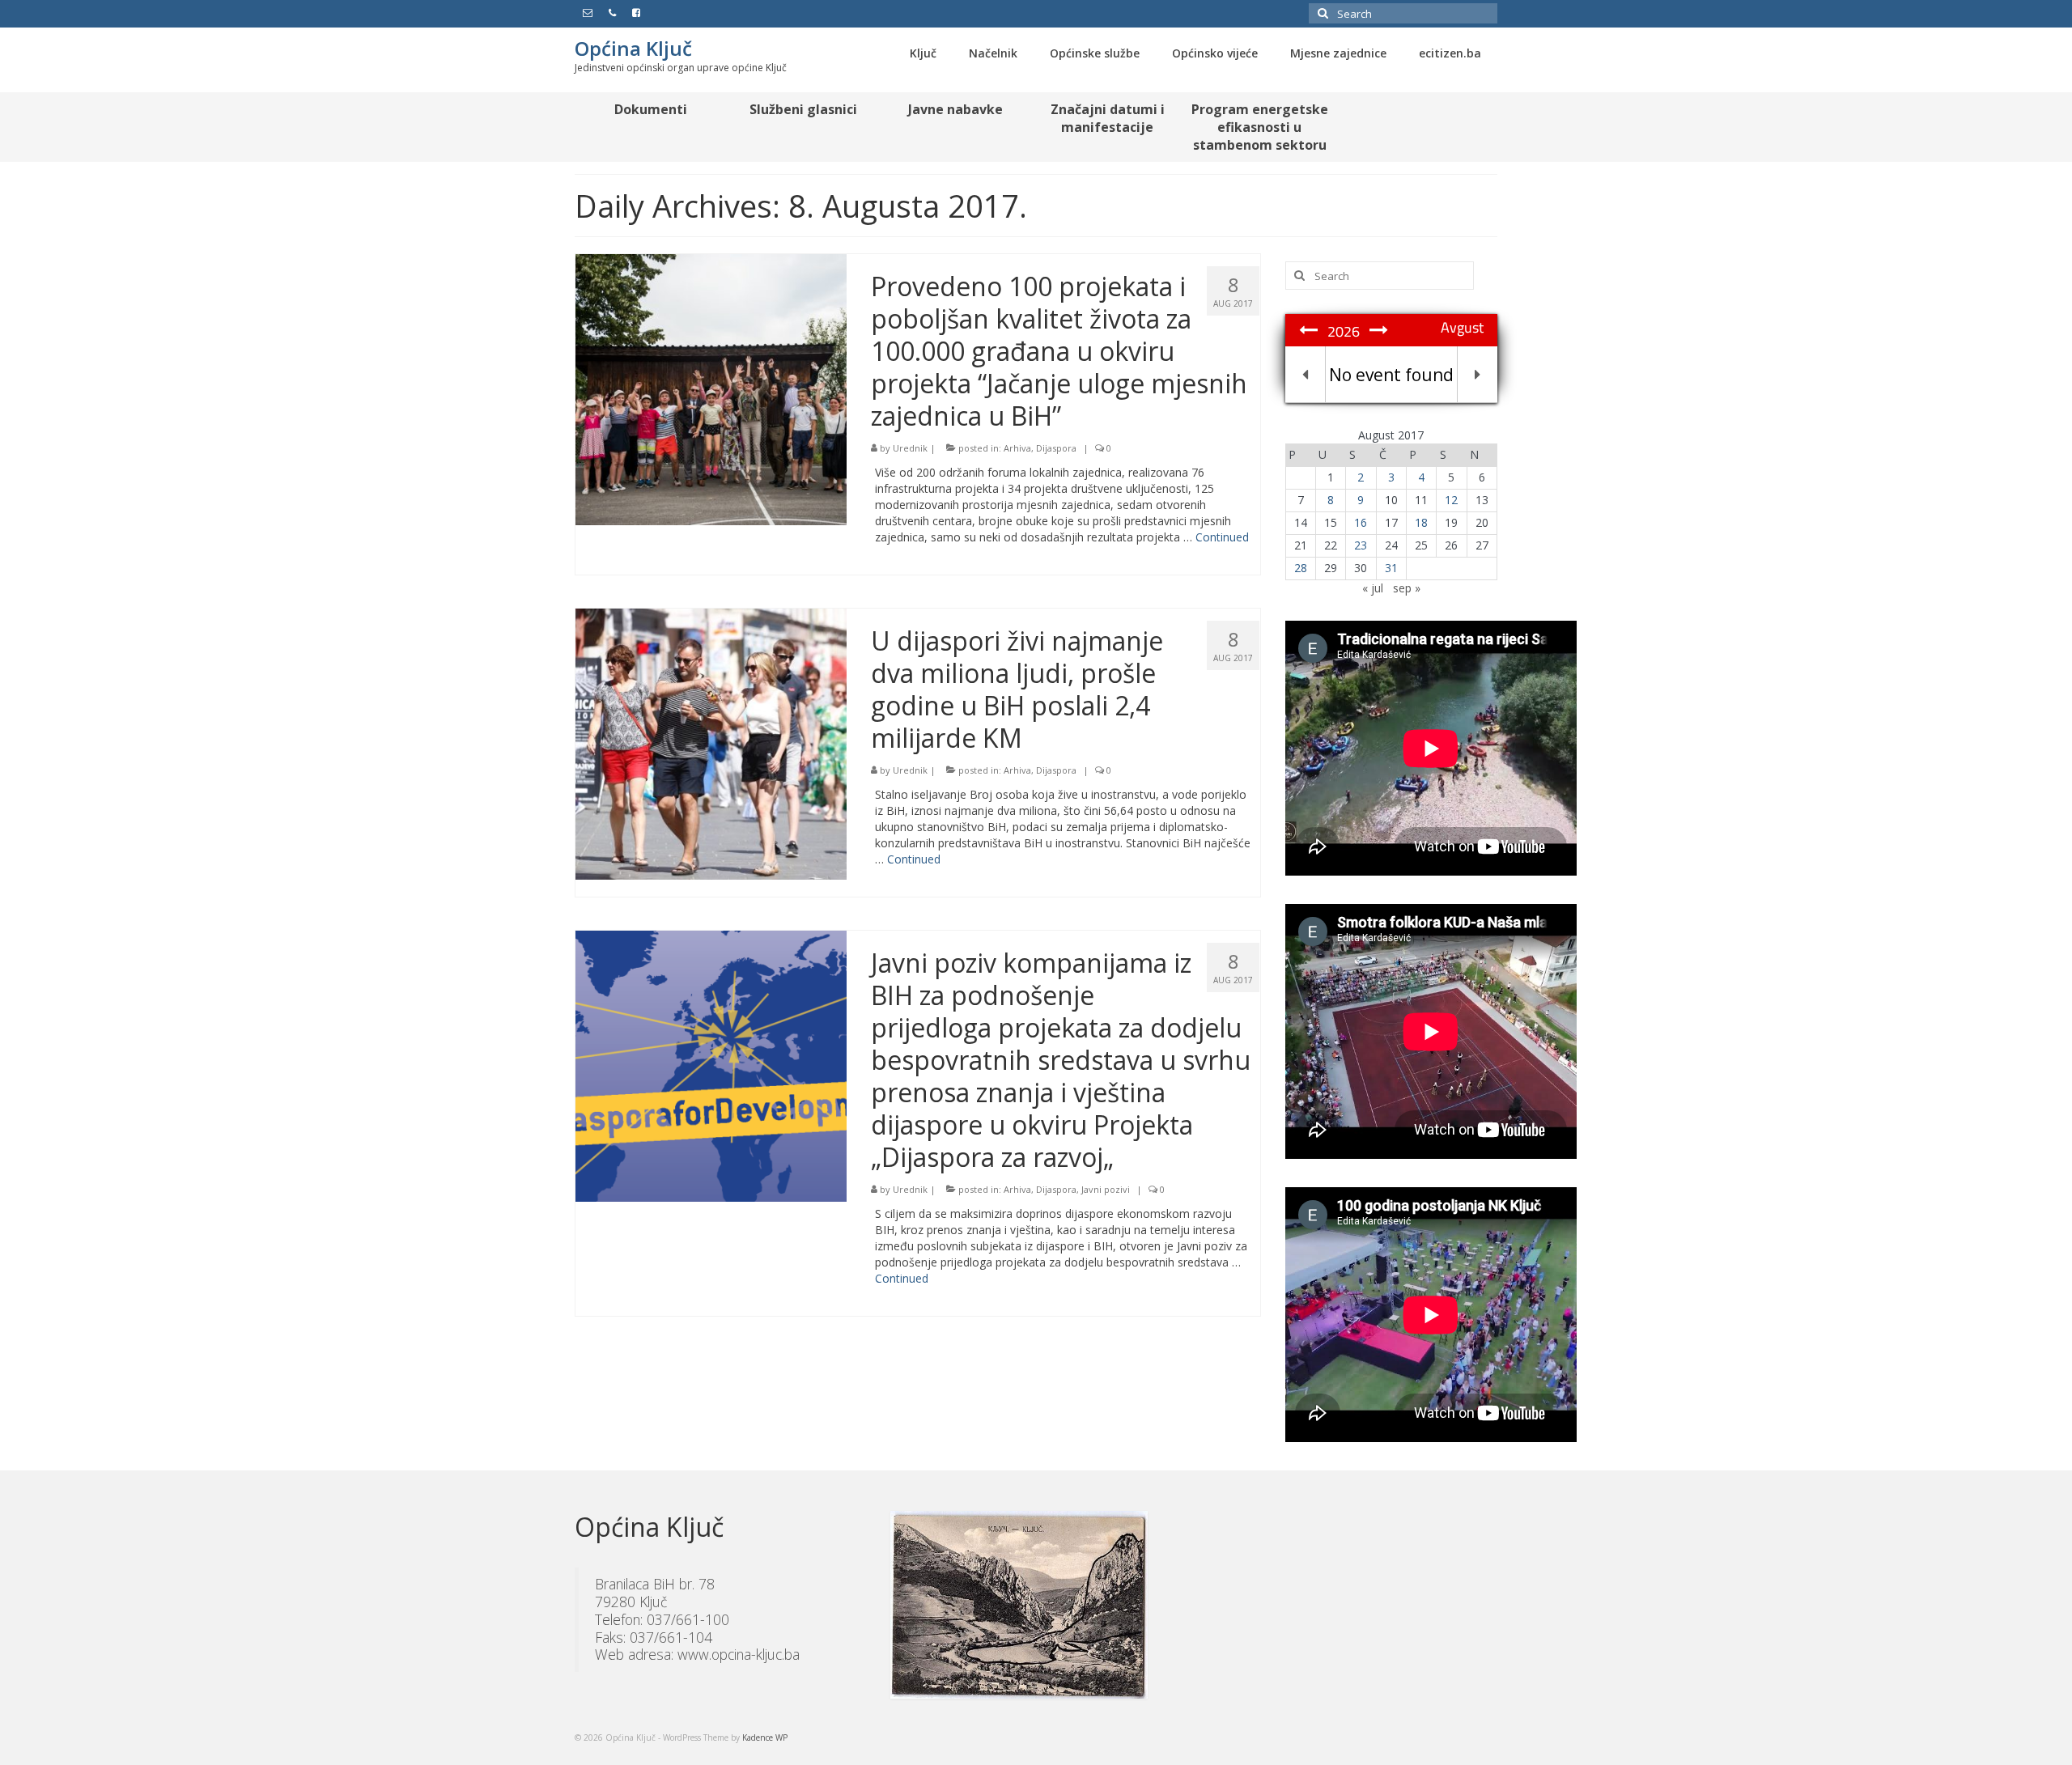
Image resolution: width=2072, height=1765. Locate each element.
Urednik (910, 448)
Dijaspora (1056, 448)
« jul (1373, 588)
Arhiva (1017, 448)
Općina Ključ (633, 48)
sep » (1407, 588)
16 (1361, 522)
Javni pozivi (1106, 1189)
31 (1391, 568)
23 (1361, 545)
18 (1421, 522)
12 (1451, 500)
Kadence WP (765, 1737)
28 (1301, 568)
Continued (1222, 537)
